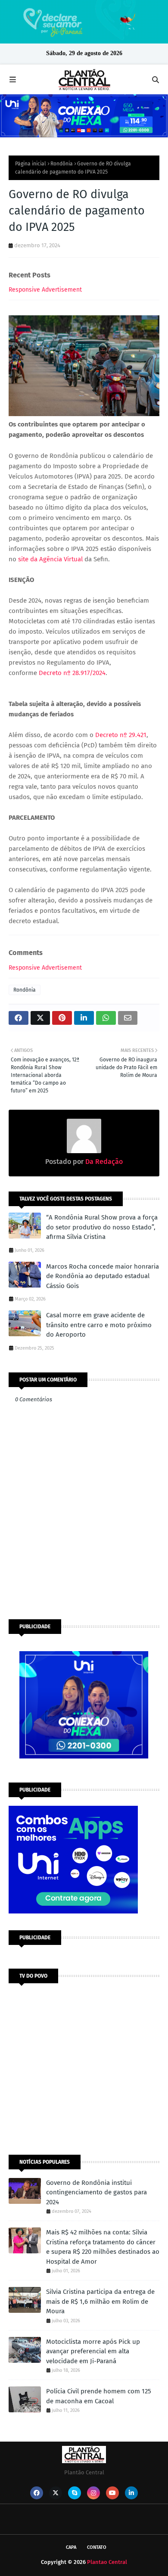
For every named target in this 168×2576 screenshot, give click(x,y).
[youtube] (112, 2493)
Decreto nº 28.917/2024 (72, 673)
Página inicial (31, 164)
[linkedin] (131, 2493)
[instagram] (93, 2493)
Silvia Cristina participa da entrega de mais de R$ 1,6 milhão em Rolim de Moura (100, 2301)
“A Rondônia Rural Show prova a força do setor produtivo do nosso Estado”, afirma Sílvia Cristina (102, 1227)
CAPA (71, 2547)
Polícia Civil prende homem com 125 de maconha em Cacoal (99, 2396)
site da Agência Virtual (50, 559)
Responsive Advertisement (45, 290)
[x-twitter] (56, 2493)
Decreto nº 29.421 (121, 735)
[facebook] (37, 2493)
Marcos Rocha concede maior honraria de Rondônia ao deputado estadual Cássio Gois (103, 1276)
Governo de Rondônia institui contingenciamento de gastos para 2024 (96, 2192)
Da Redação (103, 1162)
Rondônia (62, 164)
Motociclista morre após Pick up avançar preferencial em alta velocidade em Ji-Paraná (93, 2351)
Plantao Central (107, 2562)
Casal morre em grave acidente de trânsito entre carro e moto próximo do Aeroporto (99, 1325)
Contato (97, 2547)
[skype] (75, 2493)
